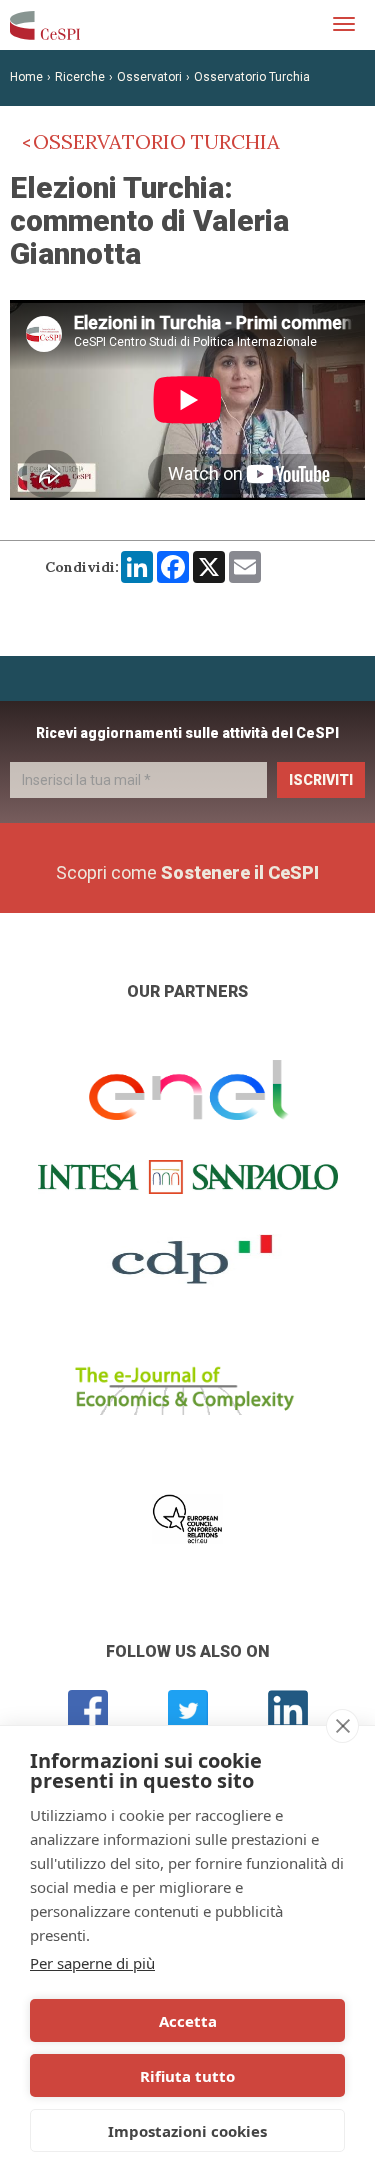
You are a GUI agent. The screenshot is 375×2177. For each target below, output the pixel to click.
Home (26, 77)
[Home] (45, 25)
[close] (342, 1726)
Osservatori (149, 77)
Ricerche (80, 77)
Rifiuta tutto (187, 2076)
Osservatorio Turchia (252, 77)
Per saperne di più (92, 1963)
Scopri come (187, 872)
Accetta (188, 2021)
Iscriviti (321, 780)
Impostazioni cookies (187, 2131)
